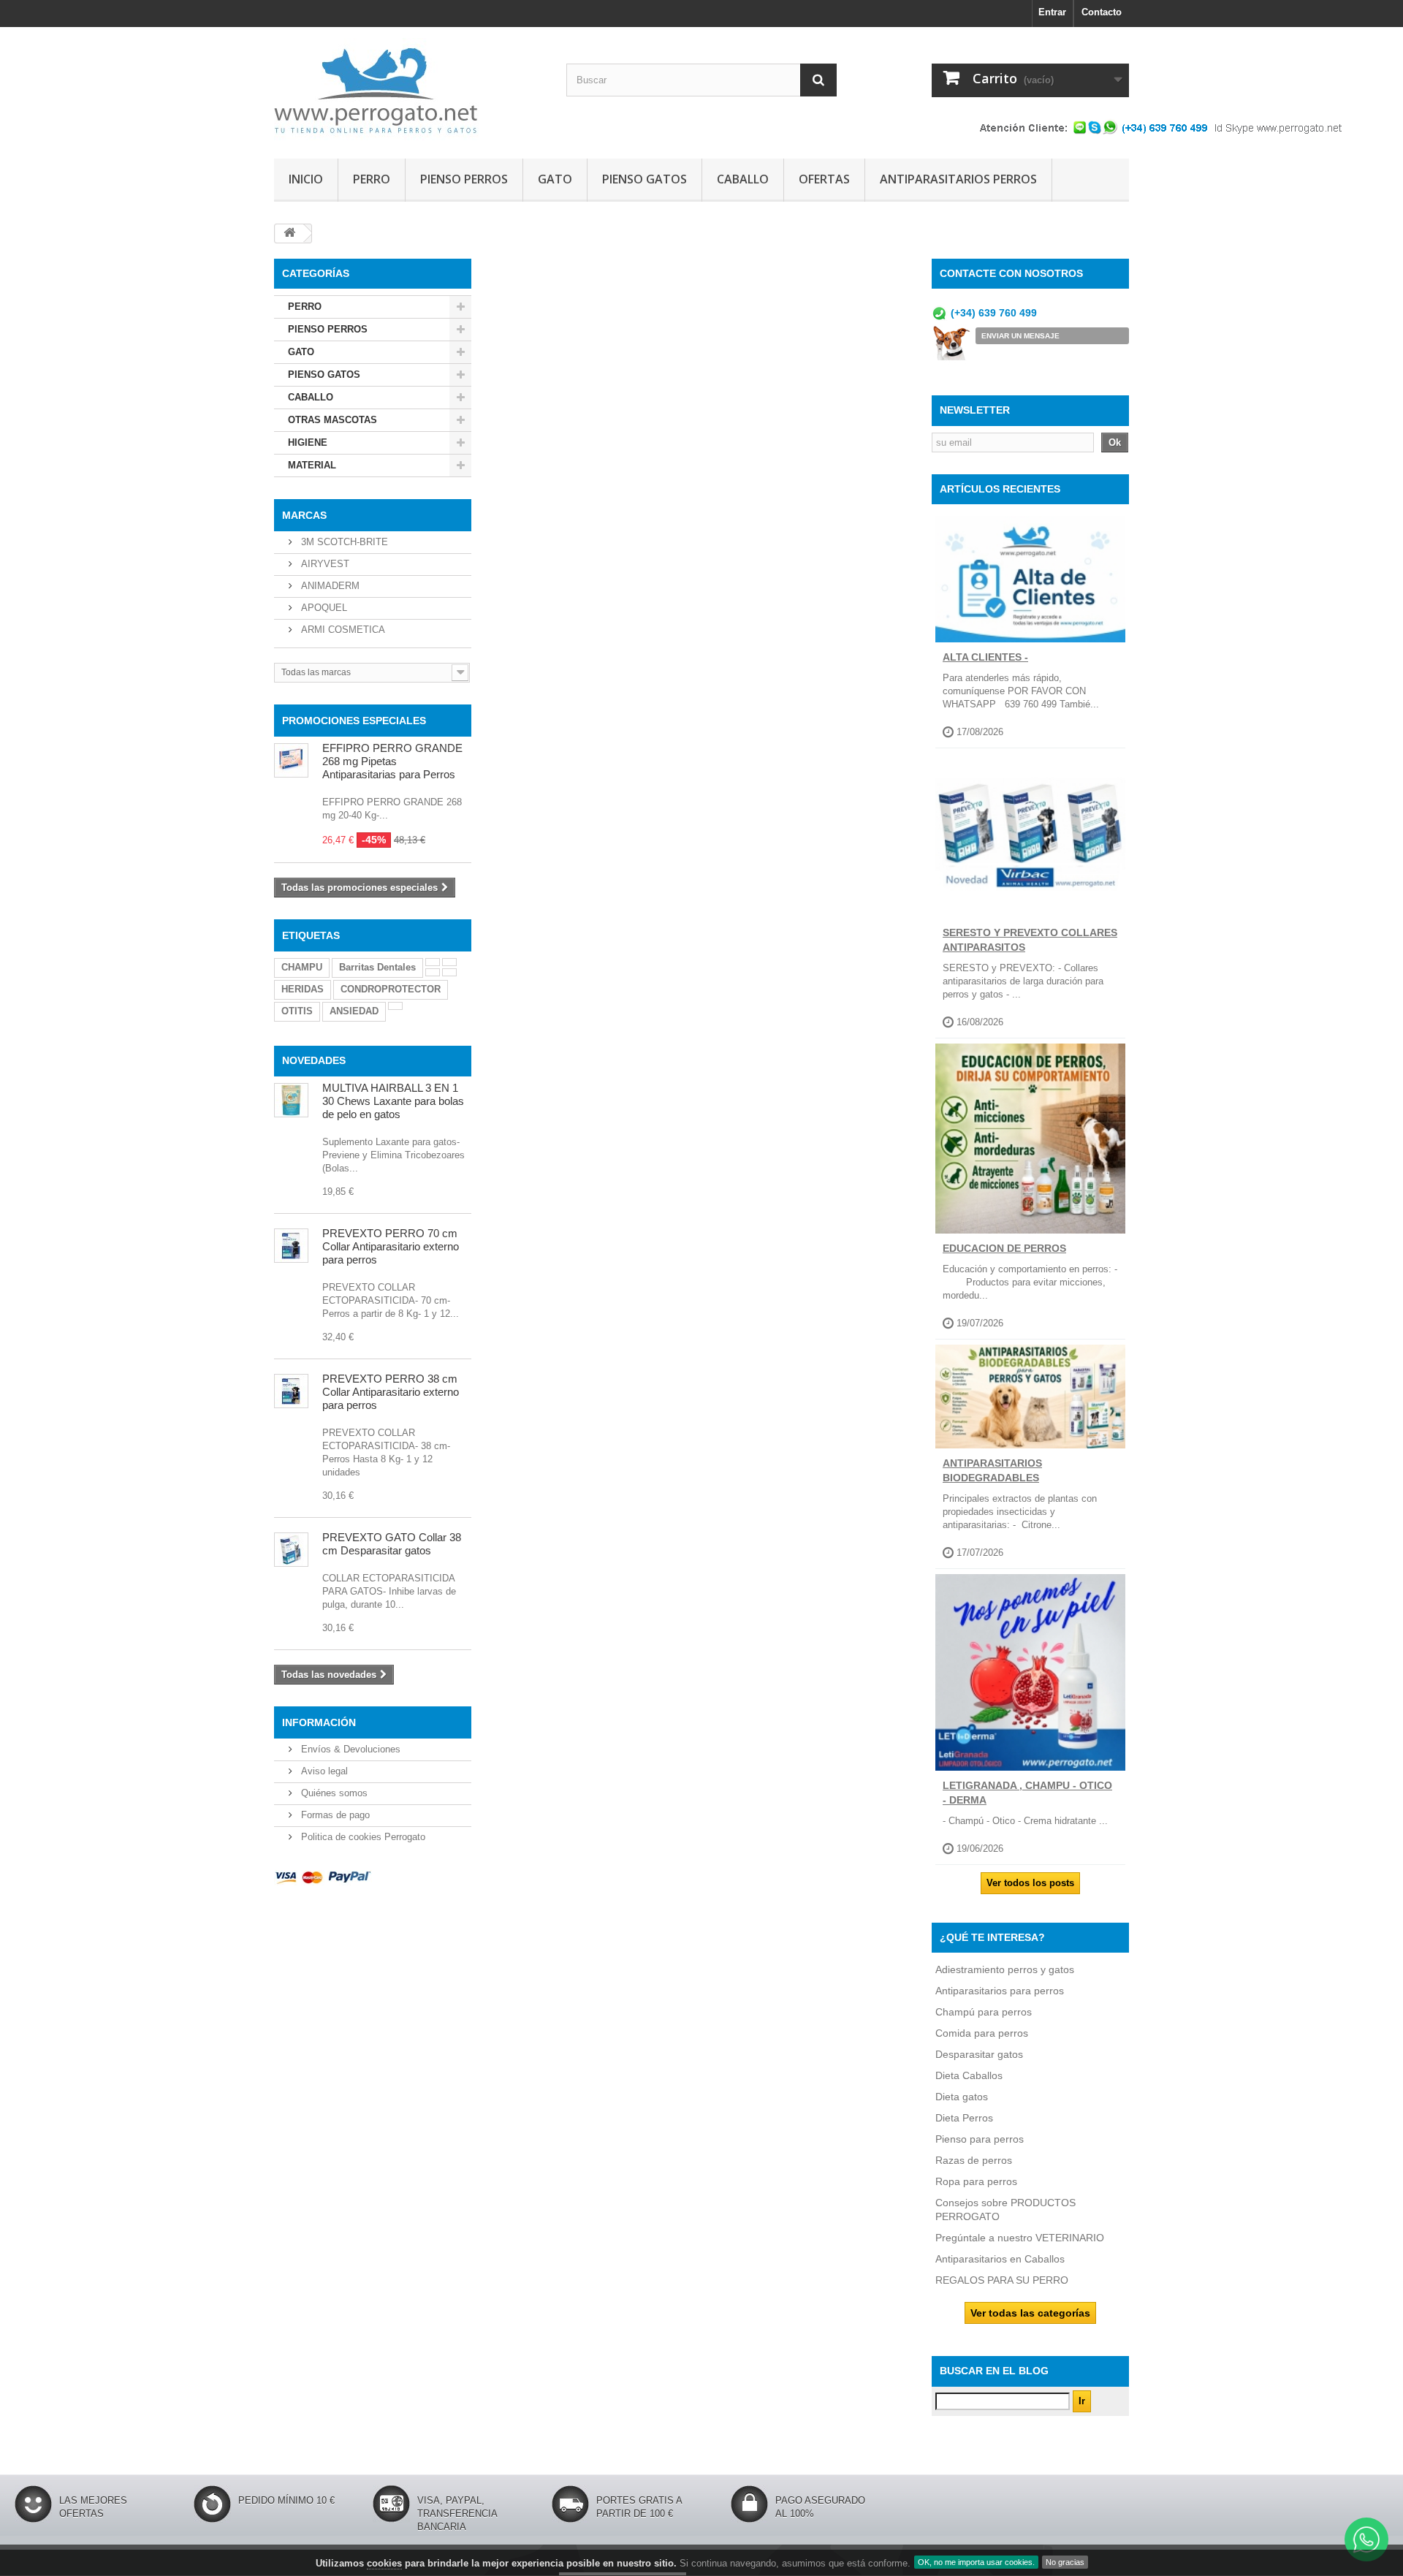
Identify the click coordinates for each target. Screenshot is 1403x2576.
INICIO (306, 179)
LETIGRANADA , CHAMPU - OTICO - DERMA (1027, 1793)
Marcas (304, 515)
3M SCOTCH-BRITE (343, 542)
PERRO (372, 179)
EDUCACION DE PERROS (1004, 1248)
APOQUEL (323, 608)
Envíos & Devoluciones (349, 1749)
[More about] (433, 962)
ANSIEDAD (354, 1011)
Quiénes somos (333, 1793)
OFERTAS (824, 179)
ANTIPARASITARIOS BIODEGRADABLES (992, 1470)
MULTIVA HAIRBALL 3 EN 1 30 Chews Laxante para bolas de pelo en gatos (393, 1101)
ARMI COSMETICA (342, 630)
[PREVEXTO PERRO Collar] (291, 1391)
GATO (555, 179)
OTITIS (297, 1011)
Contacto (1102, 12)
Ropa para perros (976, 2181)
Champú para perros (984, 2012)
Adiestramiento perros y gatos (1005, 1969)
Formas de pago (334, 1815)
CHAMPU (302, 967)
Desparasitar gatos (979, 2054)
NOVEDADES (314, 1060)
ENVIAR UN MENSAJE (1020, 336)
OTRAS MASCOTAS (332, 420)
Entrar (1052, 12)
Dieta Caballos (969, 2075)
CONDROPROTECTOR (391, 989)
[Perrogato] (409, 89)
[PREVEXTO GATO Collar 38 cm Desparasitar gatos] (291, 1550)
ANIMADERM (329, 586)
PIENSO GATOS (645, 179)
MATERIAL (312, 465)
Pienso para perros (980, 2139)
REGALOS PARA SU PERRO (1002, 2280)
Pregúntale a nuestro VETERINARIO (1020, 2238)
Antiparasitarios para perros (1000, 1991)
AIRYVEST (324, 564)
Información (319, 1722)
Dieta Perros (964, 2118)
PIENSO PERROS (464, 179)
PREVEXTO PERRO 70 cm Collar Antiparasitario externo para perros (391, 1246)
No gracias (1065, 2562)
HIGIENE (308, 442)
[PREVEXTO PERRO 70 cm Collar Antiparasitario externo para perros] (291, 1246)
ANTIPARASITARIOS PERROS (958, 179)
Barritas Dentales (377, 967)
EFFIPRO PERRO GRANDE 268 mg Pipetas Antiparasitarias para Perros (392, 761)
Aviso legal (323, 1771)
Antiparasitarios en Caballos (1000, 2259)
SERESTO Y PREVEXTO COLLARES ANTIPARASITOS (1030, 940)
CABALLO (743, 179)
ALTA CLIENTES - (985, 657)
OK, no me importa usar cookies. (976, 2562)
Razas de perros (974, 2160)
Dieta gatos (962, 2097)
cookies (384, 2563)
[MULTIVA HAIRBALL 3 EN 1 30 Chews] (291, 1100)
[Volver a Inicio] (289, 233)
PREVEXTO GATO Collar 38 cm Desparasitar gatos (392, 1544)
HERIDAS (303, 989)
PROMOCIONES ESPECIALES (354, 721)
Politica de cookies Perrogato (362, 1837)
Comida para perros (982, 2033)
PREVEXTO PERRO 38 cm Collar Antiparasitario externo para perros (391, 1392)
